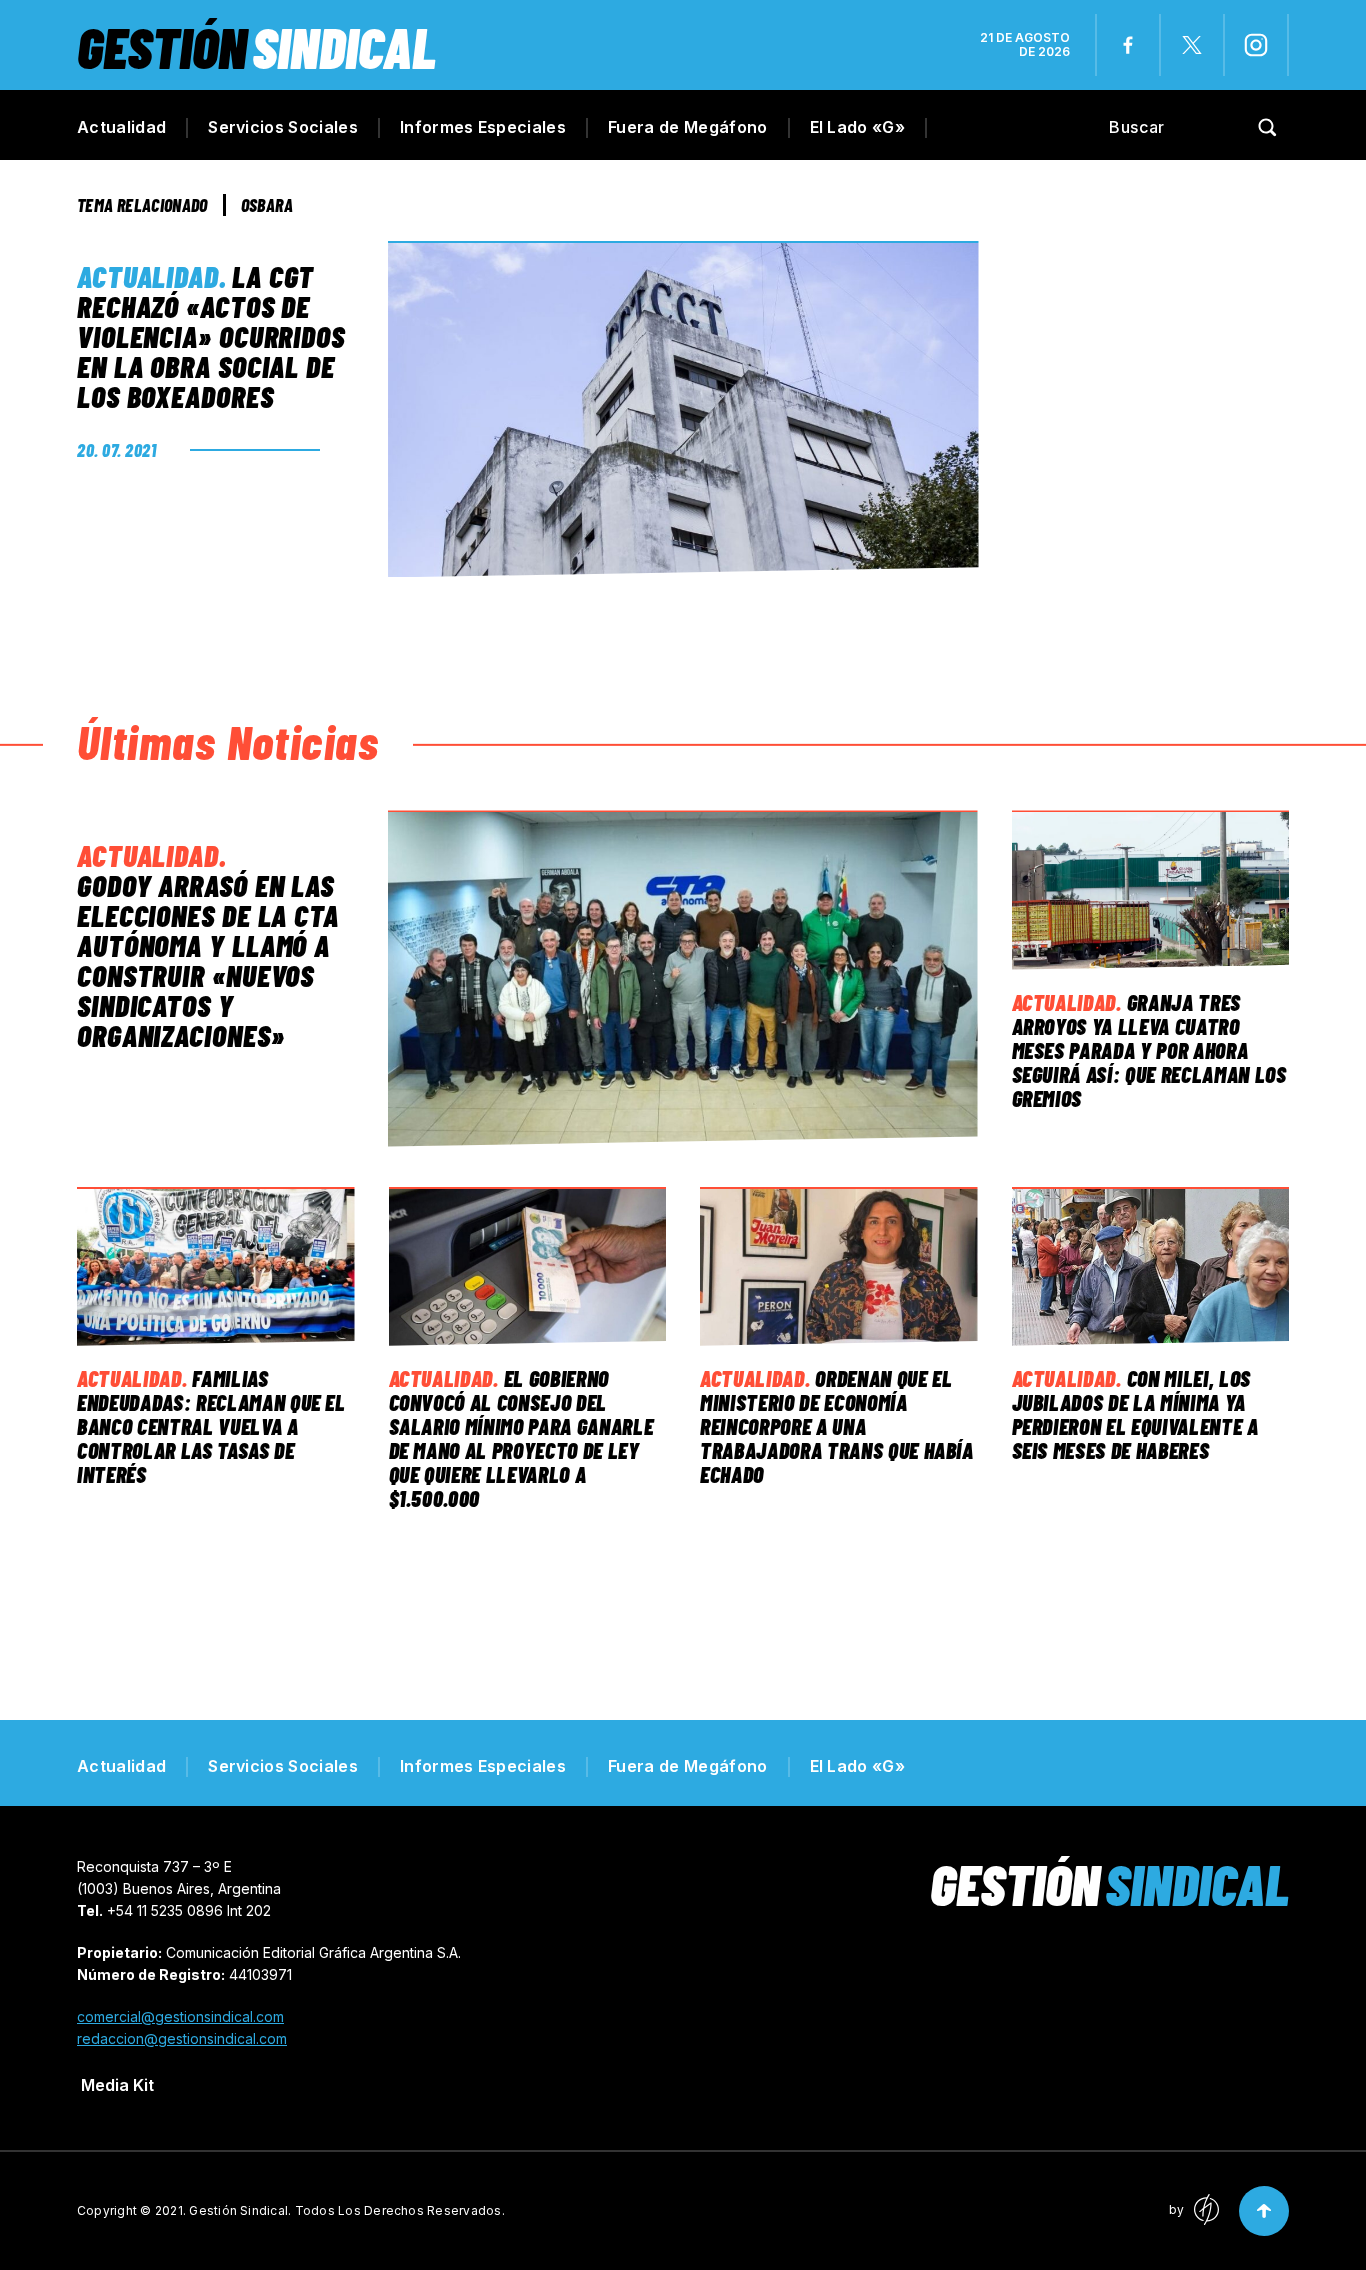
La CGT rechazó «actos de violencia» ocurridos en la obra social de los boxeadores (211, 336)
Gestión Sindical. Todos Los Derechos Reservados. (347, 2210)
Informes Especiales (483, 127)
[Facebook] (1128, 45)
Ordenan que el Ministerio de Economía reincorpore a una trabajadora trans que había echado (837, 1426)
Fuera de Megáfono (687, 127)
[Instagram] (1256, 45)
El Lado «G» (858, 127)
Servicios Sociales (283, 127)
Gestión (256, 46)
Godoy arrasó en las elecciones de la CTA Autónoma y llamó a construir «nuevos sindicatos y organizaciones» (208, 960)
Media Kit (117, 2085)
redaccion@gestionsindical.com (182, 2038)
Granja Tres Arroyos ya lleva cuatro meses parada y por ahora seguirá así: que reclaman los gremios (1149, 1050)
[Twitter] (1192, 45)
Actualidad (121, 127)
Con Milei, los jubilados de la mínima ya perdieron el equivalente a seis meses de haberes (1135, 1414)
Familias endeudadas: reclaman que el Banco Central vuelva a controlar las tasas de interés (211, 1426)
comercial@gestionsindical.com (180, 2016)
